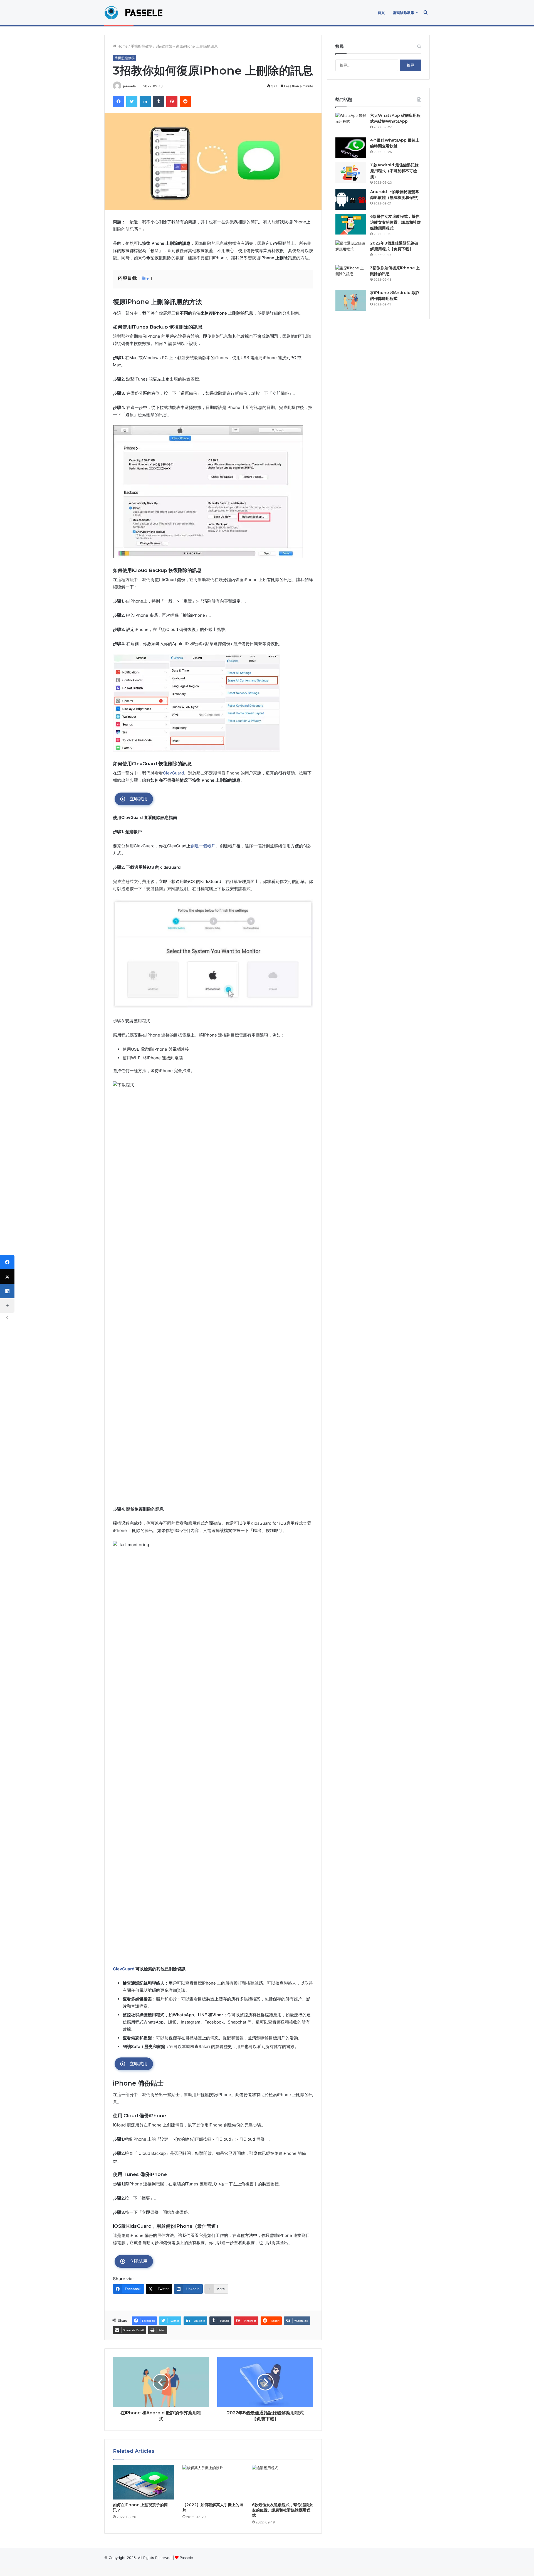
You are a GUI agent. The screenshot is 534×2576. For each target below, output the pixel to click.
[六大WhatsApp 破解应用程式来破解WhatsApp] (351, 123)
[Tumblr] (159, 102)
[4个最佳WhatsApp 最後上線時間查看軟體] (351, 148)
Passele (186, 2558)
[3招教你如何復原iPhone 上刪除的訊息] (351, 276)
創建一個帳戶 (203, 846)
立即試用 (139, 799)
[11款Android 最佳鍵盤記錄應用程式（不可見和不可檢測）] (351, 173)
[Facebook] (118, 102)
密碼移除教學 (404, 13)
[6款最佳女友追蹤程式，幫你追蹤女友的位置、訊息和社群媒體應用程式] (283, 2482)
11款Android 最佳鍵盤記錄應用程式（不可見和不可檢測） (394, 171)
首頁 (381, 13)
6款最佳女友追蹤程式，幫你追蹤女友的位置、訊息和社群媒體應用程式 (282, 2510)
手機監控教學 (142, 46)
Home (122, 46)
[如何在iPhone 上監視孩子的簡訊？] (144, 2482)
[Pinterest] (172, 102)
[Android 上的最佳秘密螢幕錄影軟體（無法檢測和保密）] (351, 199)
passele (129, 86)
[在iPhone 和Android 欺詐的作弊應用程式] (351, 300)
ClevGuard (173, 773)
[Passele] (139, 13)
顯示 (146, 278)
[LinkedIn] (145, 102)
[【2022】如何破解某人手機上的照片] (213, 2482)
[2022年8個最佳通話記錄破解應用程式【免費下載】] (351, 251)
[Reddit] (185, 102)
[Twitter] (132, 102)
